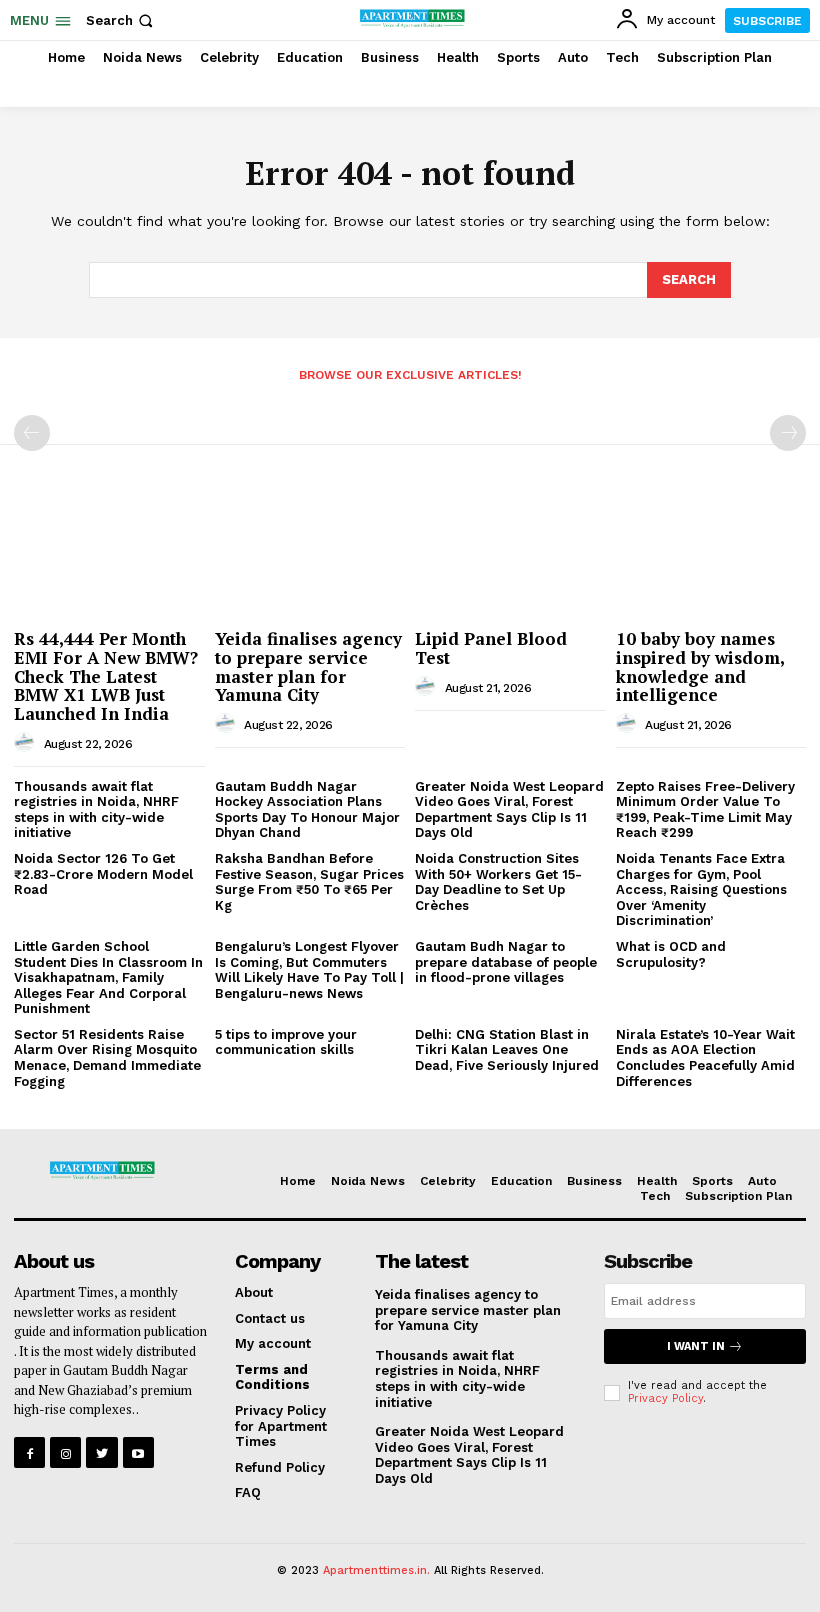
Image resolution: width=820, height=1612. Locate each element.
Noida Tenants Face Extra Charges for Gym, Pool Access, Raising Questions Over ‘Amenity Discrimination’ (701, 889)
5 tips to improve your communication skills (286, 1042)
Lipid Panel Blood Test (491, 648)
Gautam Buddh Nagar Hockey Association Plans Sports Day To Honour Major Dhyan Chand (307, 810)
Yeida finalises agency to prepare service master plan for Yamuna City (308, 666)
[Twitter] (101, 1452)
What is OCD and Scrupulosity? (671, 954)
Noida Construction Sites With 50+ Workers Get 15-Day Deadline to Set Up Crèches (498, 882)
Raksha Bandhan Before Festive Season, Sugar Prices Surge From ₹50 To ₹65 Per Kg (309, 882)
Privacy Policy (665, 1398)
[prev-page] (32, 433)
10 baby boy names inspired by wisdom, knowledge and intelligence (700, 666)
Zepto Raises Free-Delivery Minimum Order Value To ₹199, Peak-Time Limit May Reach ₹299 (705, 810)
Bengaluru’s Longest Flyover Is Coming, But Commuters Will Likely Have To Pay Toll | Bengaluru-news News (309, 970)
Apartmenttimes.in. (376, 1570)
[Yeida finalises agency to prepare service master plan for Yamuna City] (310, 551)
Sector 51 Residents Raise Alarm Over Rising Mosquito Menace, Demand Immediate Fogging (107, 1058)
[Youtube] (138, 1452)
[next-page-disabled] (788, 433)
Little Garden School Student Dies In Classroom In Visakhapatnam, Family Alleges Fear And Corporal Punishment (108, 977)
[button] (121, 20)
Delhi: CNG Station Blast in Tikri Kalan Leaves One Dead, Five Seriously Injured (507, 1050)
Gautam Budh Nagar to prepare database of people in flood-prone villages (506, 962)
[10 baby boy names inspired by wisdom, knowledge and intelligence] (711, 551)
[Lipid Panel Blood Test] (510, 551)
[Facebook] (29, 1452)
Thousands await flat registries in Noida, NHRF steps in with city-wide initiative (96, 810)
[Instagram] (65, 1452)
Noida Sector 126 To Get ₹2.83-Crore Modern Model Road (103, 874)
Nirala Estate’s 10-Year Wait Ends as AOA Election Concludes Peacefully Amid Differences (705, 1058)
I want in (696, 1346)
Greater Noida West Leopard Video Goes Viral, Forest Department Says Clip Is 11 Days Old (509, 810)
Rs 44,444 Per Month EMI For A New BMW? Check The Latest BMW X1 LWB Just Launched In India (106, 676)
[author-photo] (27, 743)
